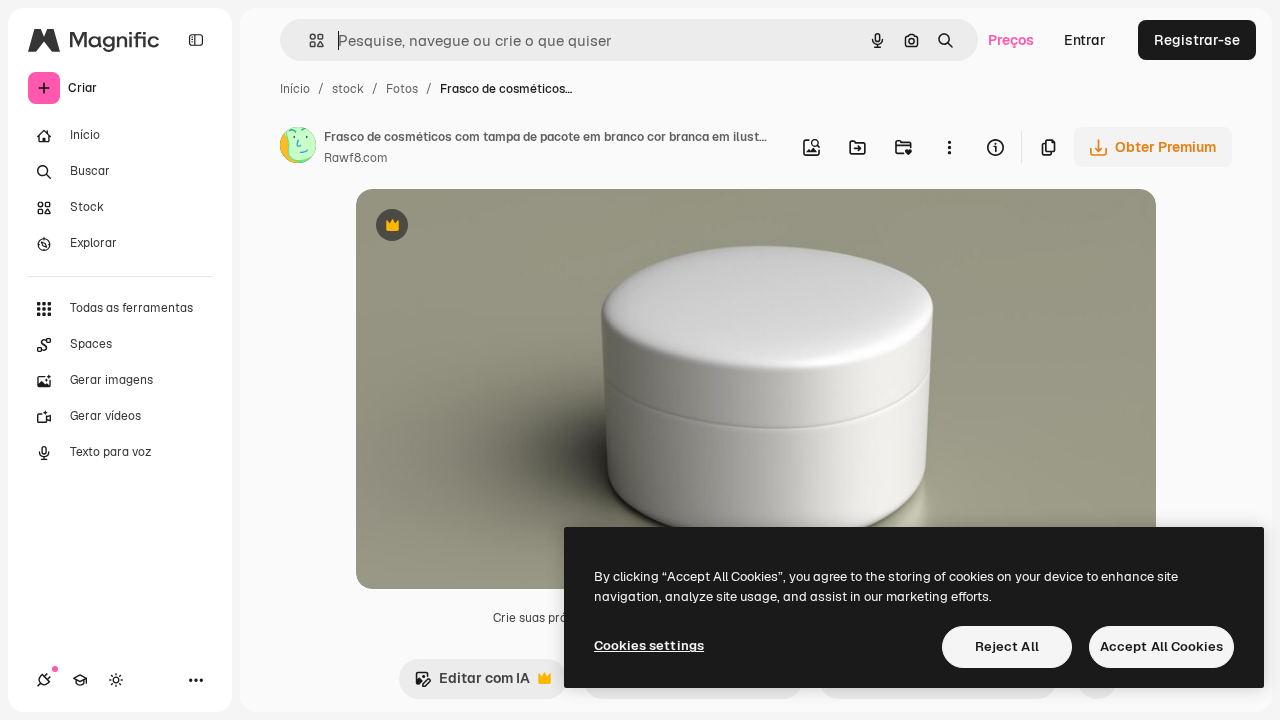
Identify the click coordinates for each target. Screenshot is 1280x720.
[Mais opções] (949, 147)
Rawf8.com (356, 158)
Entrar (1085, 40)
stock (348, 89)
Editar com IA (472, 683)
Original (484, 227)
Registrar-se (1197, 40)
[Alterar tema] (116, 680)
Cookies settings (649, 645)
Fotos (402, 89)
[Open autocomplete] (308, 40)
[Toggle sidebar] (196, 40)
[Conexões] (44, 680)
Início (295, 89)
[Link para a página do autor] (298, 148)
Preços (1011, 40)
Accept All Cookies (1161, 646)
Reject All (1007, 646)
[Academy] (80, 680)
